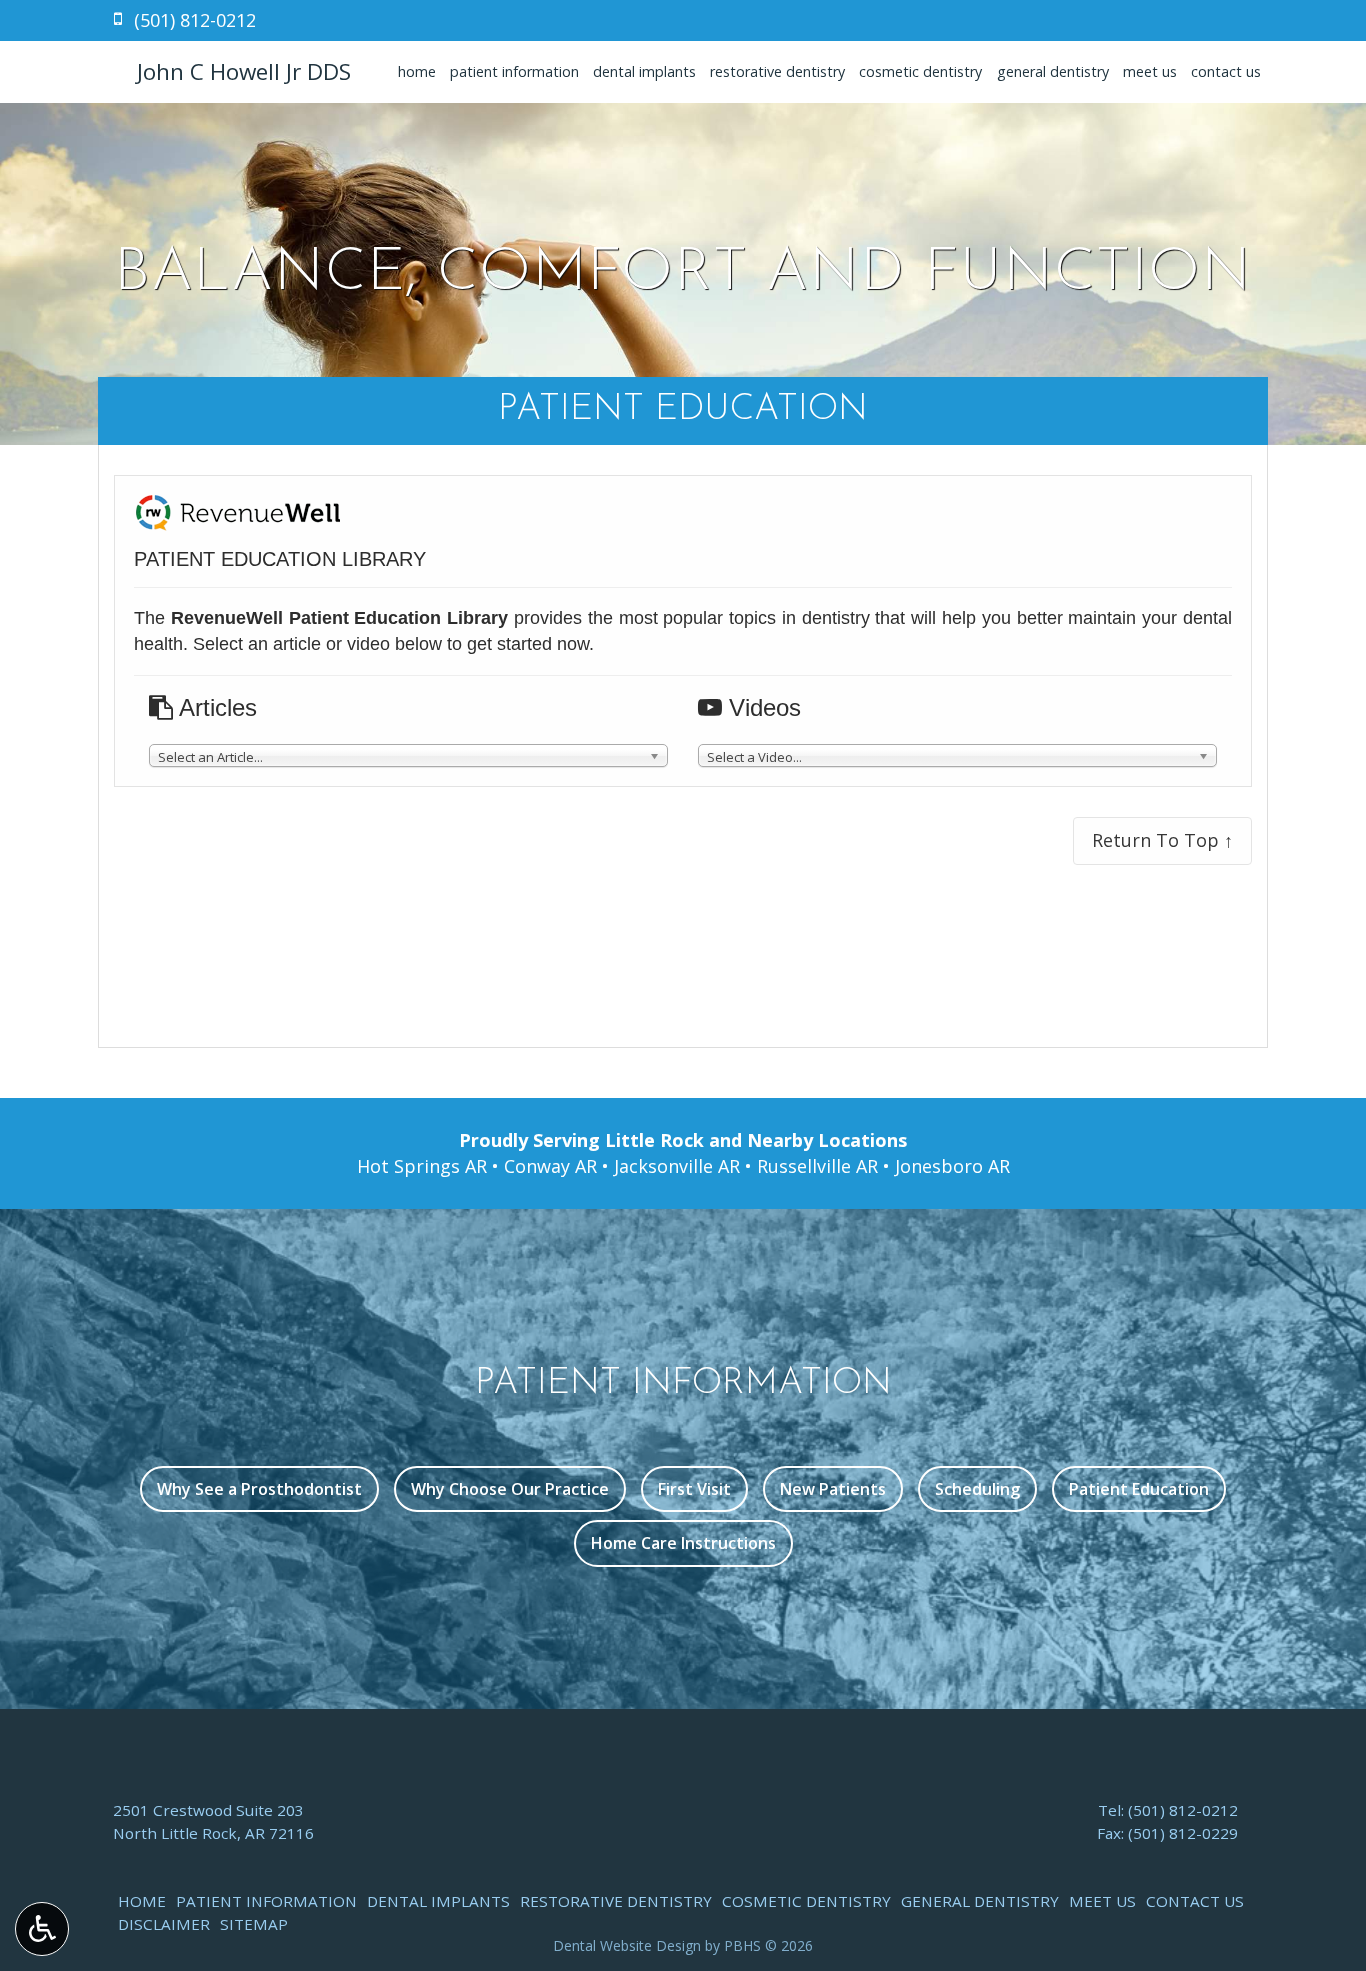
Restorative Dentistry (777, 72)
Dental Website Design (627, 1945)
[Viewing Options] (42, 1929)
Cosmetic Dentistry (920, 72)
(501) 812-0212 (1183, 1810)
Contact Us (1226, 72)
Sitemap (254, 1924)
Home (417, 72)
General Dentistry (1053, 72)
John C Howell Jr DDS (244, 71)
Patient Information (514, 72)
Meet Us (1150, 72)
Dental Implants (644, 72)
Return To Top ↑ (1162, 840)
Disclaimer (164, 1924)
